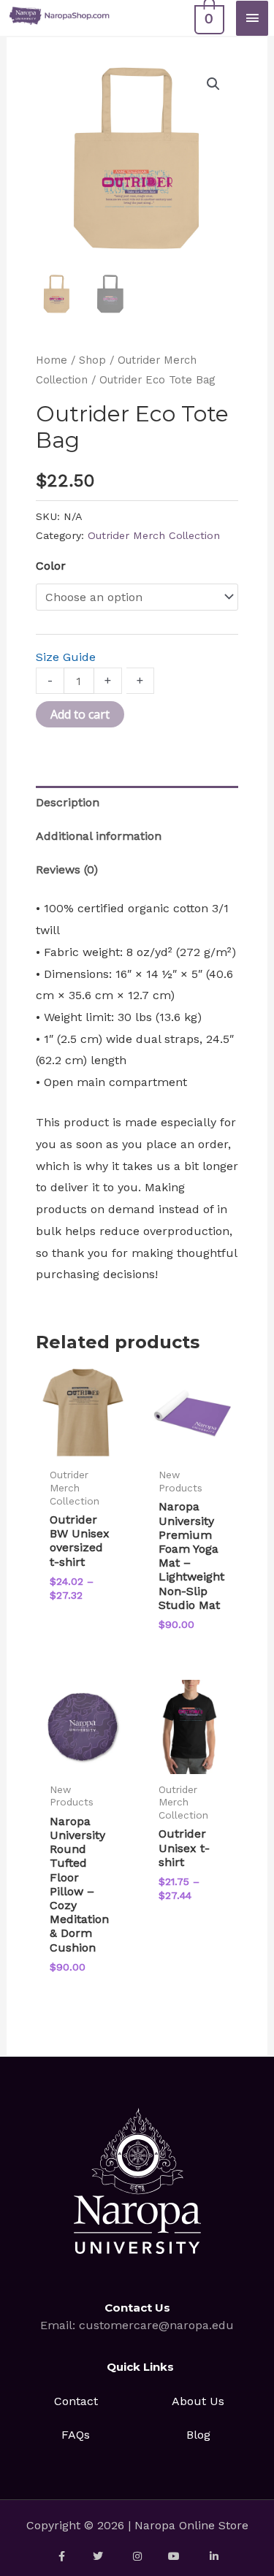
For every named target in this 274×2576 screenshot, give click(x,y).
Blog (198, 2435)
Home (52, 360)
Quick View (83, 1446)
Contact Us (137, 2308)
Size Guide (66, 657)
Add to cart (80, 714)
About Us (198, 2401)
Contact (76, 2401)
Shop (92, 360)
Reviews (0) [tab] (67, 870)
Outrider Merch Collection (154, 535)
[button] (213, 84)
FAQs (76, 2435)
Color (51, 566)
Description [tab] (68, 802)
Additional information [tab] (99, 836)
